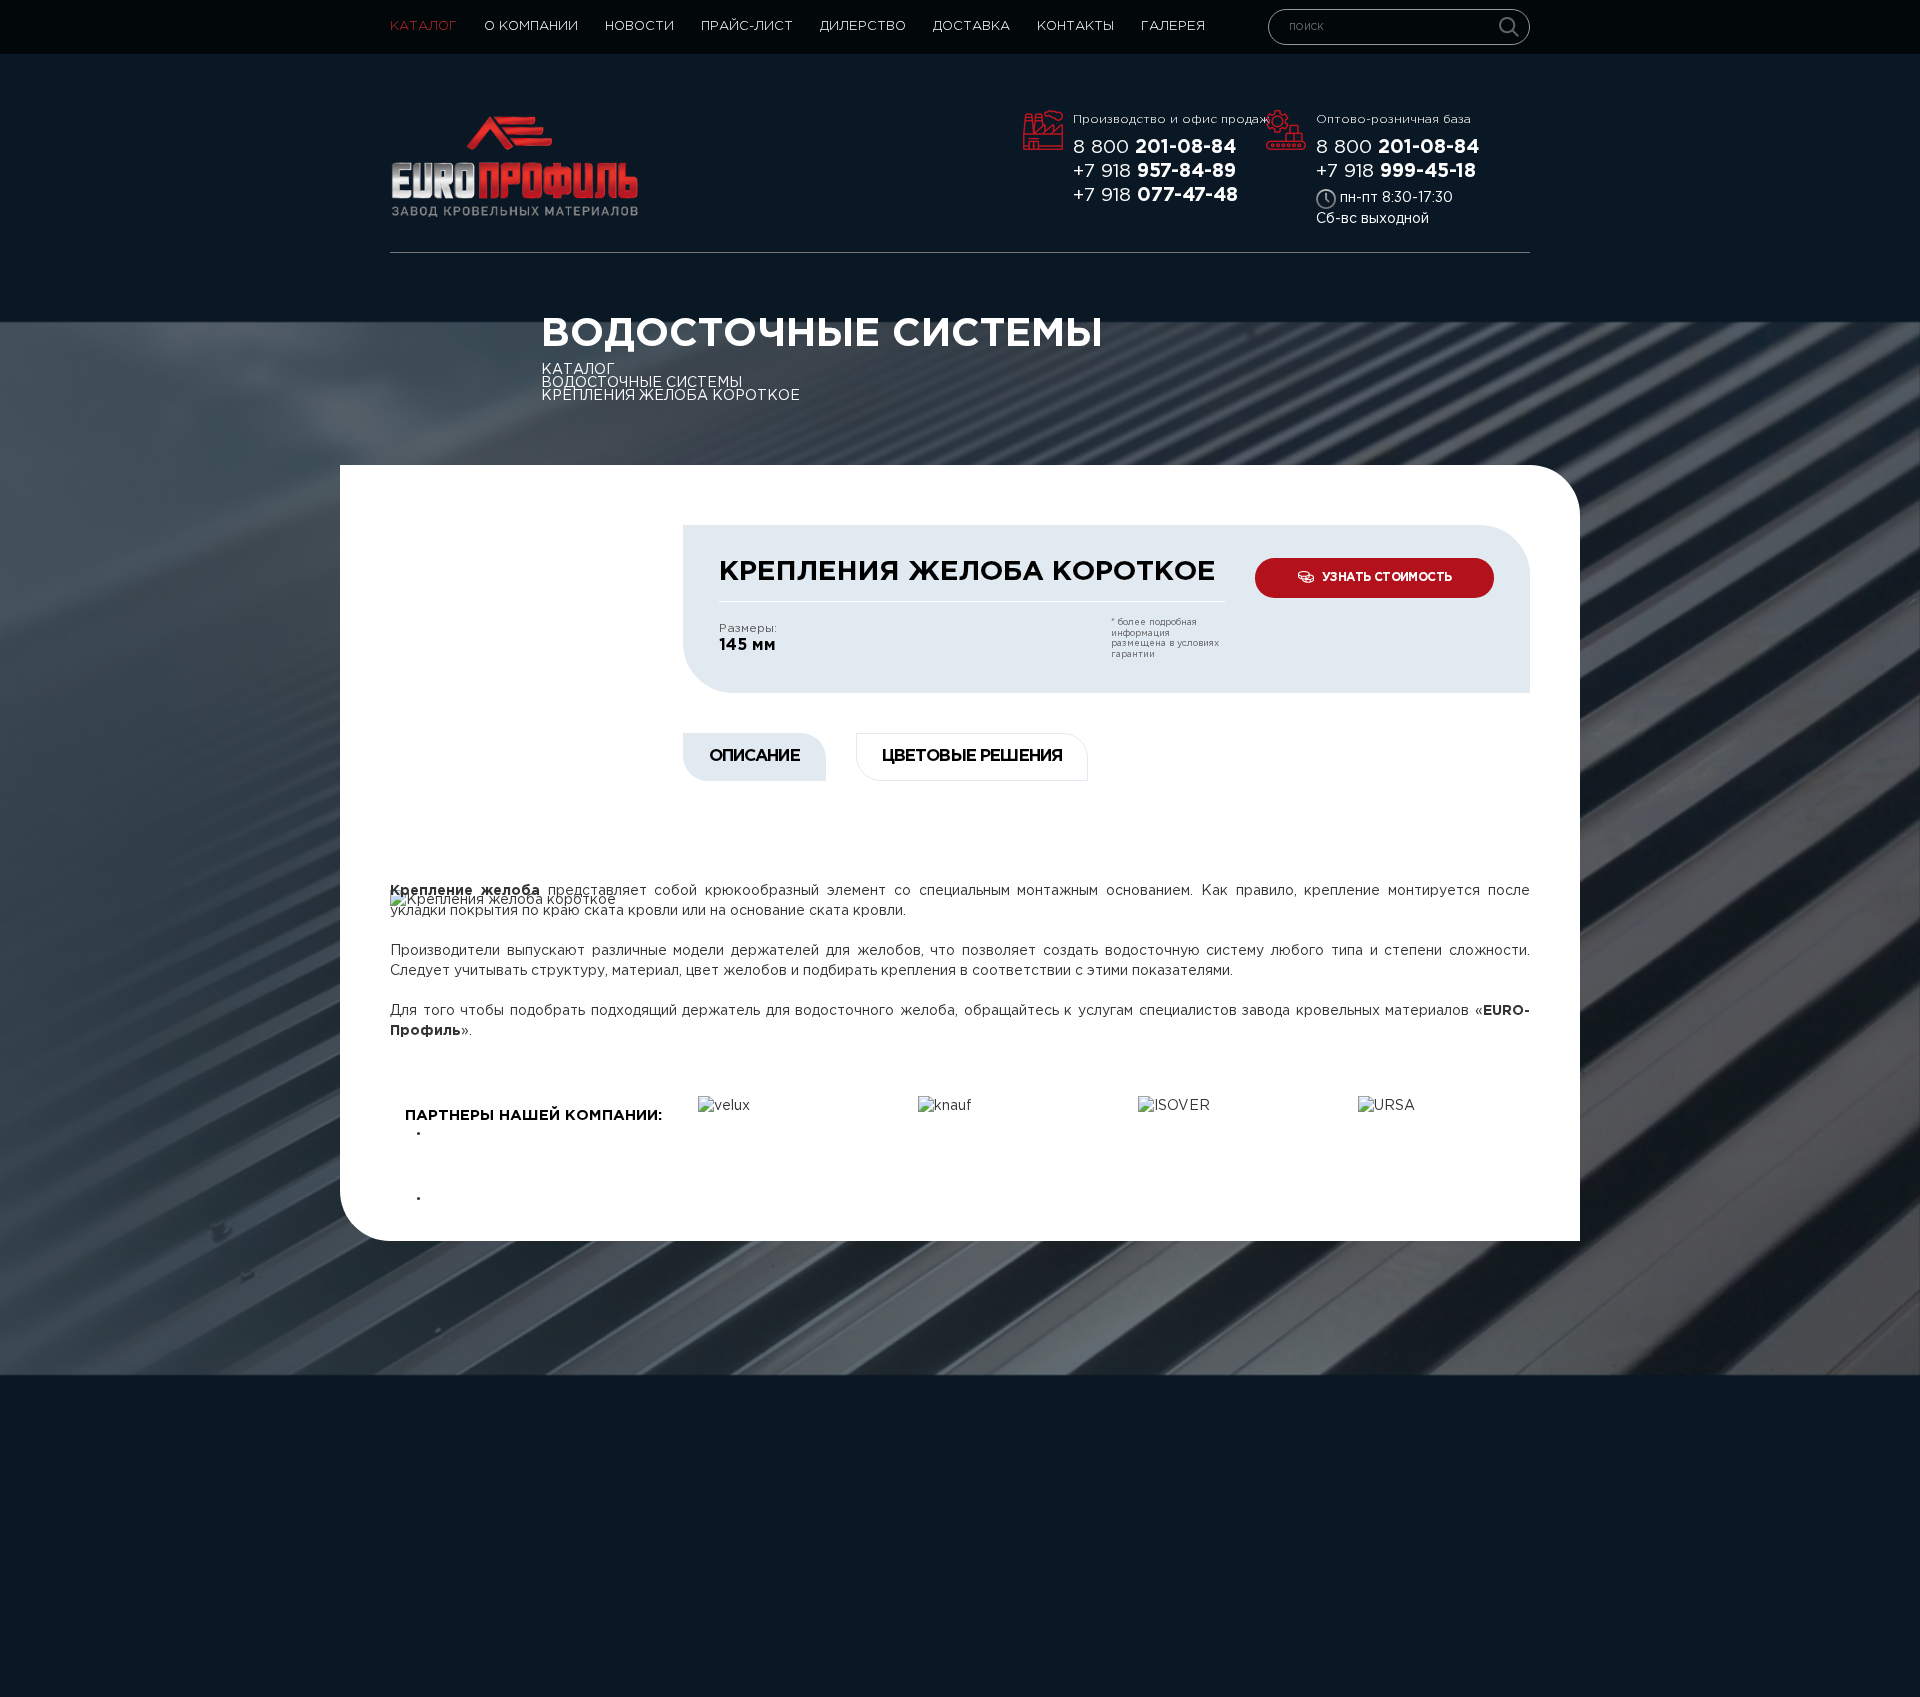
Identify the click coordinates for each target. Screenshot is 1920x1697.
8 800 (1154, 147)
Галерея (1173, 26)
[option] (859, 1106)
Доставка (971, 26)
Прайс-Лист (747, 26)
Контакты (1075, 26)
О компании (531, 26)
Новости (639, 26)
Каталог (423, 26)
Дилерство (863, 26)
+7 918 (1154, 171)
